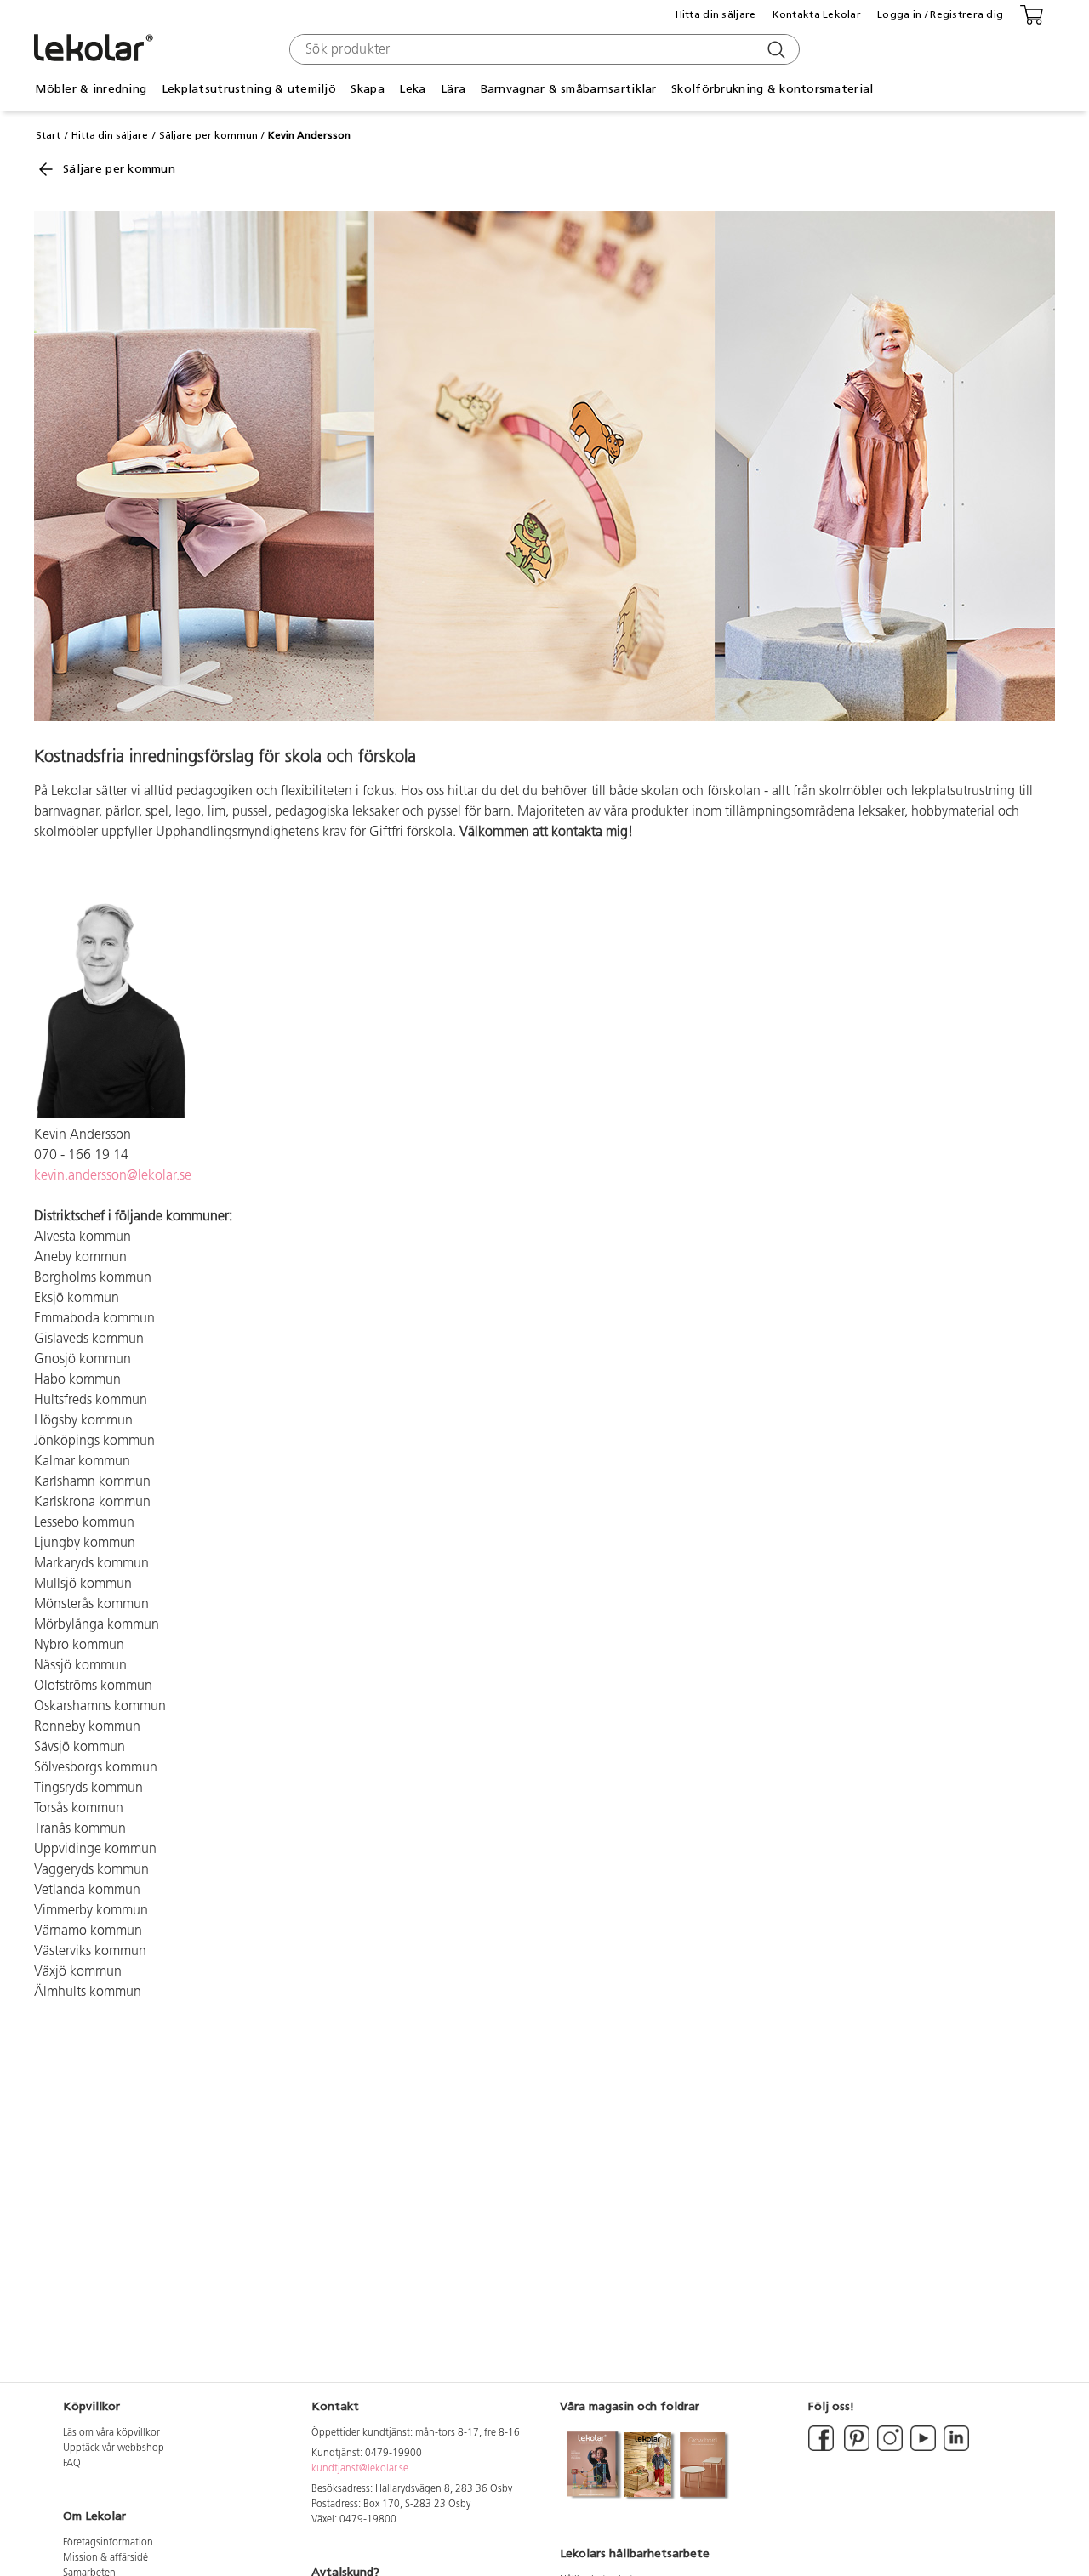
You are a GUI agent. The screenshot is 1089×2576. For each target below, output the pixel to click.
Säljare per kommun (208, 135)
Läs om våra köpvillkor (111, 2433)
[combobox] (542, 49)
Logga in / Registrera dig (940, 14)
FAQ (72, 2464)
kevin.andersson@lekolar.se (113, 1176)
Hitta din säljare (716, 14)
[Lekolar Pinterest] (855, 2448)
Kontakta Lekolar (817, 14)
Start (48, 135)
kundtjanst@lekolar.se (360, 2469)
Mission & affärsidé (105, 2558)
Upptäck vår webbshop (114, 2448)
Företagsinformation (108, 2543)
